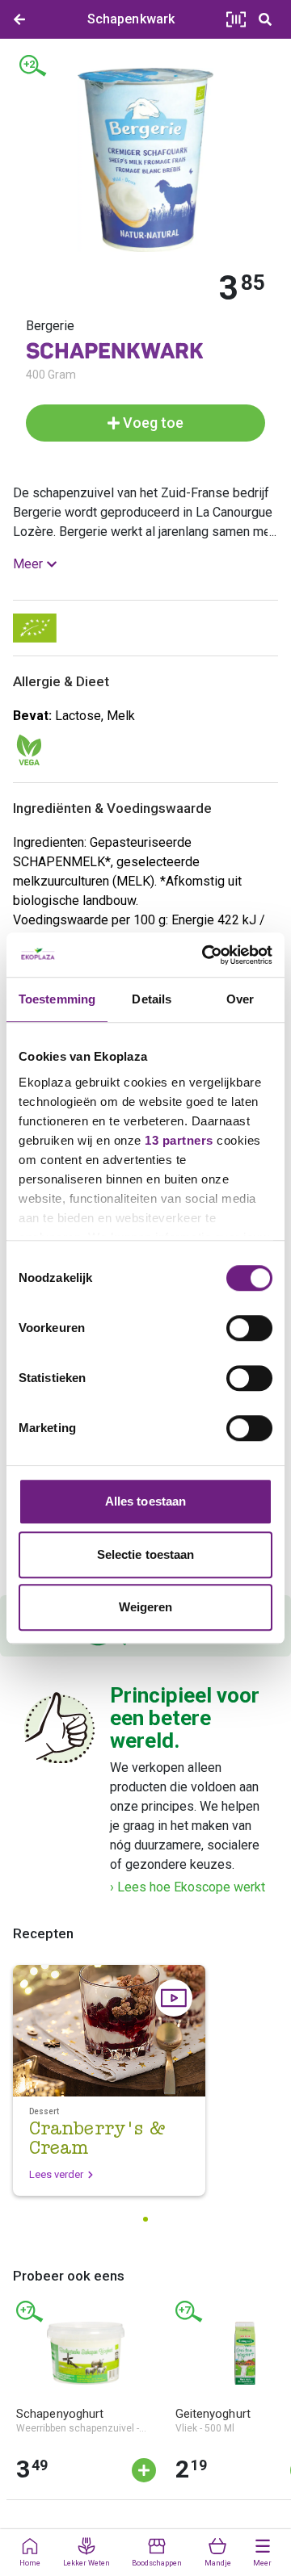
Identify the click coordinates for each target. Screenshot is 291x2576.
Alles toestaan (145, 1501)
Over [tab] (240, 999)
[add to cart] (144, 2470)
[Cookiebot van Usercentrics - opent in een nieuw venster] (205, 955)
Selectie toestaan (146, 1554)
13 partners (179, 1140)
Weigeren (146, 1607)
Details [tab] (152, 999)
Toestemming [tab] (57, 999)
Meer (28, 564)
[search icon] (265, 19)
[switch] (249, 1328)
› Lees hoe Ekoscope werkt (188, 1887)
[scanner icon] (236, 19)
